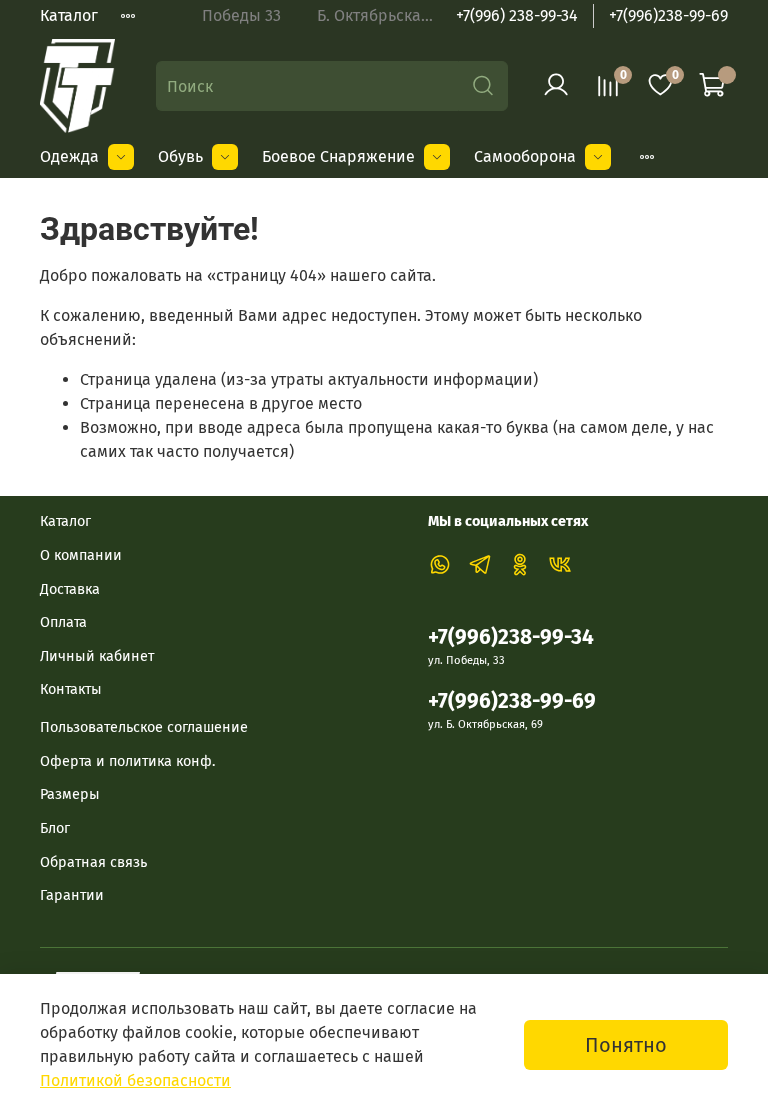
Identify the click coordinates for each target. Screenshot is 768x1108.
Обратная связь (93, 862)
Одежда (69, 156)
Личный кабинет (97, 656)
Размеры (70, 794)
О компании (81, 555)
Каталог (69, 15)
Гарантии (72, 895)
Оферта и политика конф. (127, 761)
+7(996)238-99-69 (668, 15)
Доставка (70, 589)
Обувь (180, 156)
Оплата (63, 622)
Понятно (626, 1045)
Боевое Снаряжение (338, 156)
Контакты (71, 689)
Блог (55, 828)
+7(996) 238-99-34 (517, 15)
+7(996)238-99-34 (511, 637)
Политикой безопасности (135, 1080)
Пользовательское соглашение (144, 727)
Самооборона (525, 156)
